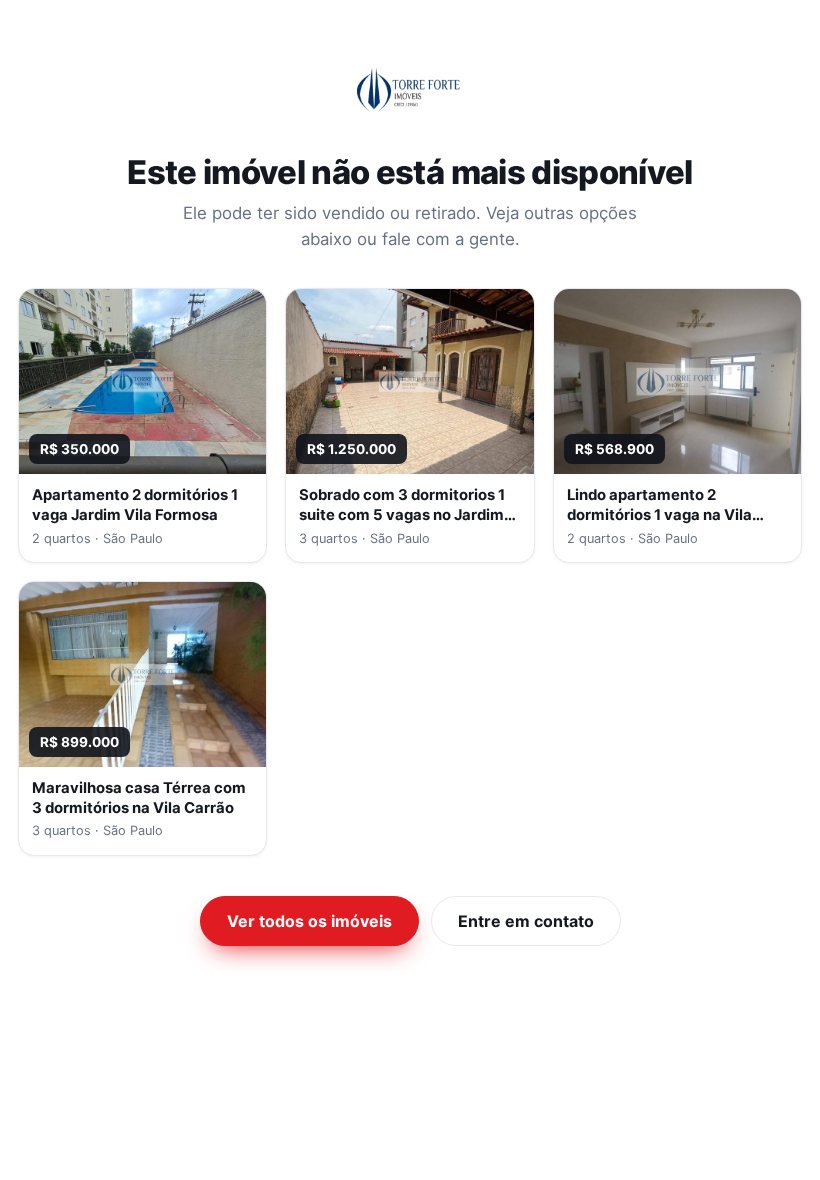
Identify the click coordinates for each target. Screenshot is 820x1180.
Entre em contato (526, 921)
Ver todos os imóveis (309, 921)
